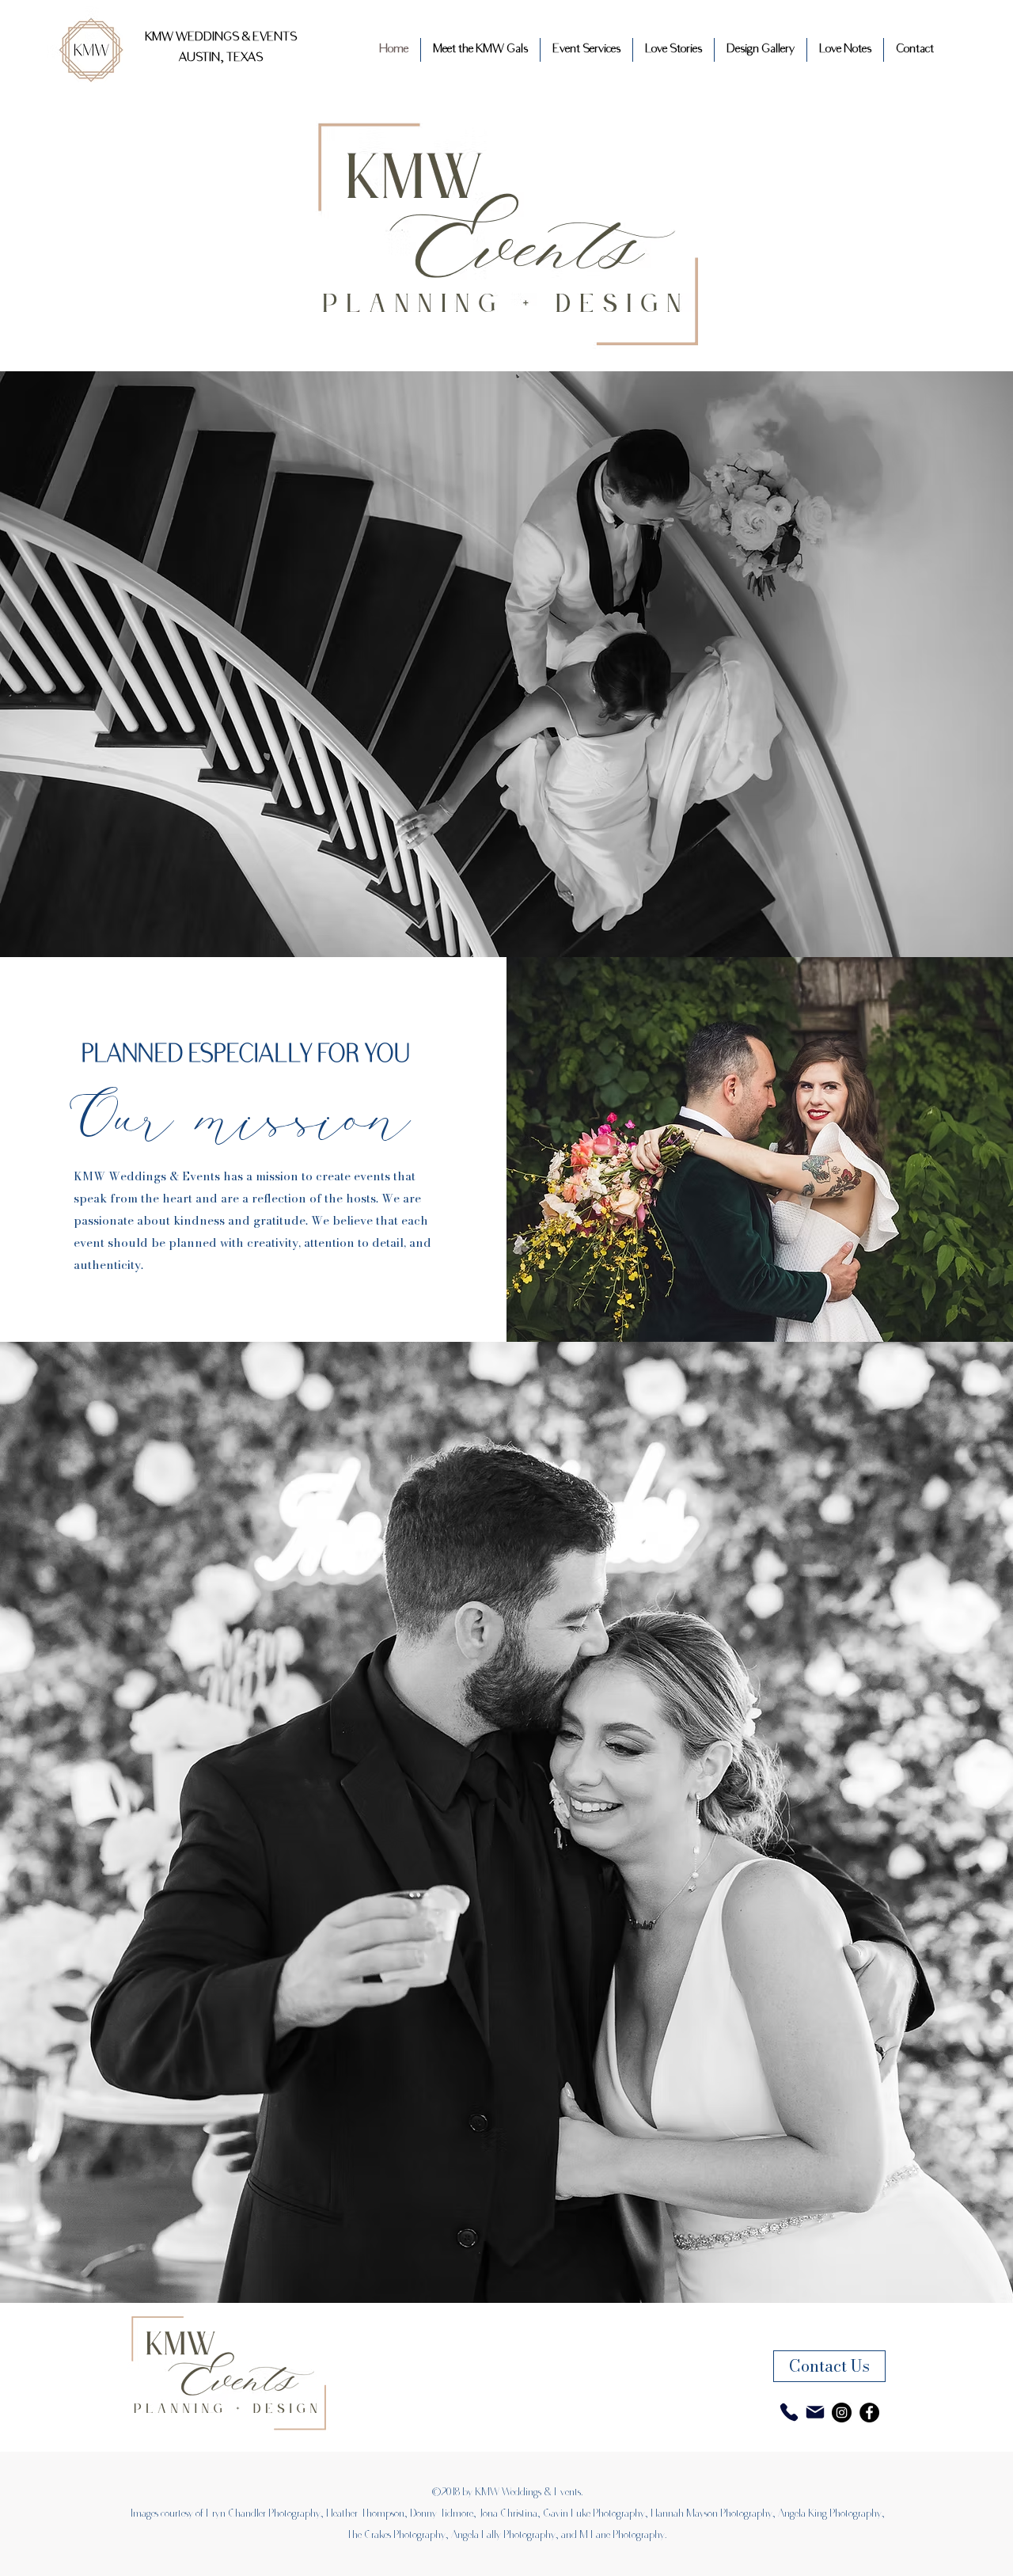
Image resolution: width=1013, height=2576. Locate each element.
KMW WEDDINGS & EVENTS (221, 38)
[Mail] (815, 2412)
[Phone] (789, 2412)
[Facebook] (869, 2413)
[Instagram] (842, 2413)
